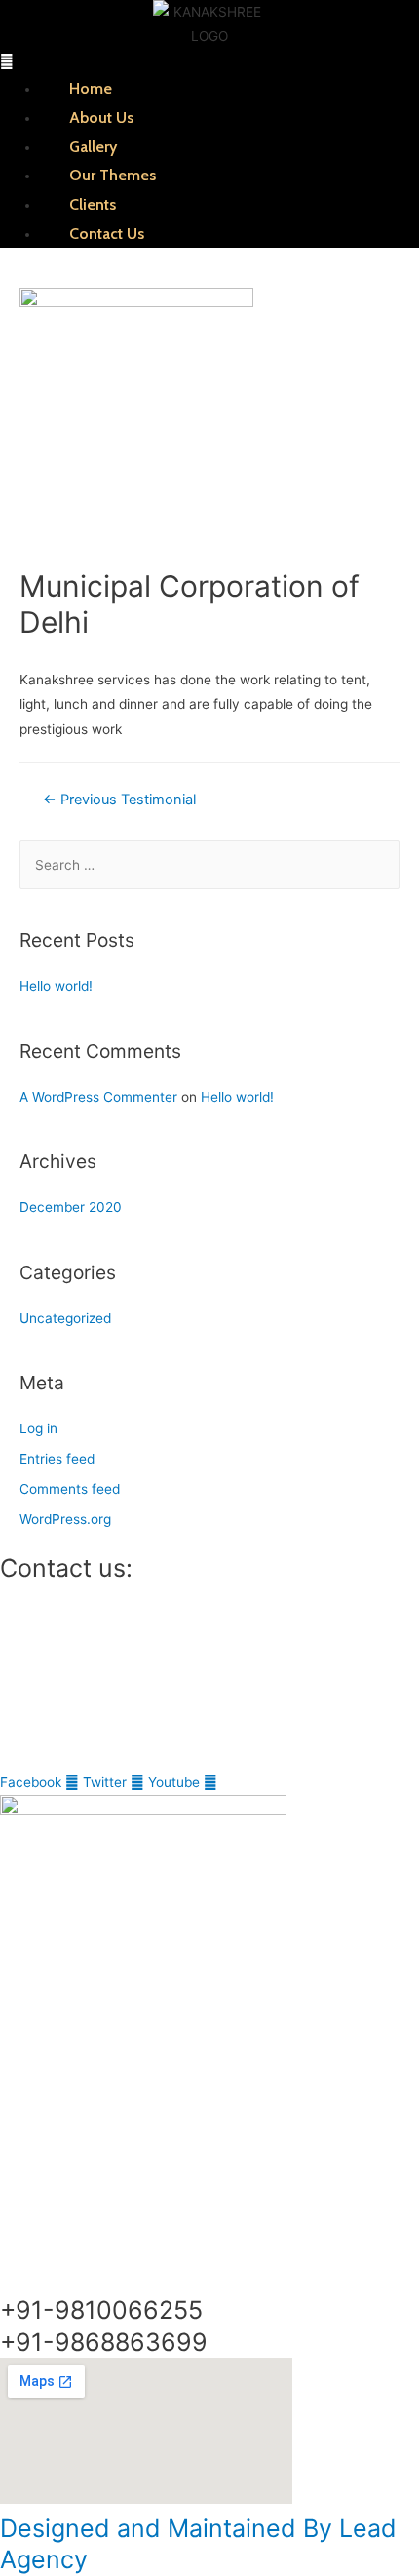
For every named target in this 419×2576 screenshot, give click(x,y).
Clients (93, 204)
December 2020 (71, 1207)
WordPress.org (65, 1519)
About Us (101, 117)
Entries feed (57, 1459)
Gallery (93, 147)
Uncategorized (65, 1318)
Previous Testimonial (119, 800)
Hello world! (56, 986)
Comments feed (70, 1489)
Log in (38, 1428)
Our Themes (113, 175)
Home (91, 88)
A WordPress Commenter (98, 1097)
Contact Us (107, 234)
